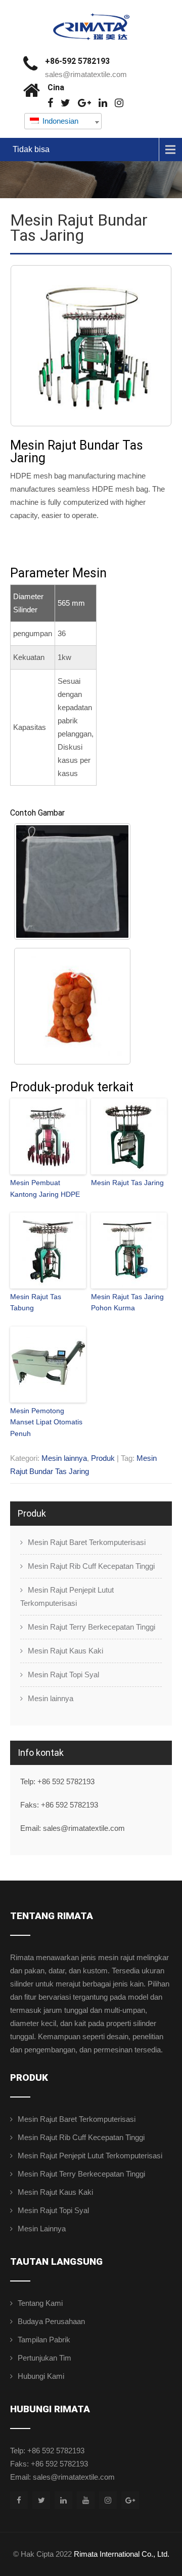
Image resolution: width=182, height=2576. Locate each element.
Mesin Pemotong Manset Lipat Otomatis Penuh (46, 1422)
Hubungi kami (41, 2376)
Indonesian (59, 121)
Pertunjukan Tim (44, 2358)
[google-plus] (84, 103)
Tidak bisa (31, 149)
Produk (103, 1458)
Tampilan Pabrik (44, 2340)
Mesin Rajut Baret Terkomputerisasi (87, 1542)
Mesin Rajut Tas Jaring (127, 1183)
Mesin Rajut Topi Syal (63, 1675)
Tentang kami (40, 2303)
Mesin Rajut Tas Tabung (36, 1302)
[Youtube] (86, 2500)
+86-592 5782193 (77, 61)
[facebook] (50, 103)
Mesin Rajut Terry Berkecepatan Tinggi (92, 1627)
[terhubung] (103, 103)
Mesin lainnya (64, 1458)
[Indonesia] (65, 103)
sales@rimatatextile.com (86, 74)
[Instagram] (119, 103)
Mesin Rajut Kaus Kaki (65, 1651)
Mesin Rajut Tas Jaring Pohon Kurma (127, 1302)
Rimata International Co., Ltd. (122, 2554)
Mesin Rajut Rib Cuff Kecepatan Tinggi (91, 1566)
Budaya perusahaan (51, 2321)
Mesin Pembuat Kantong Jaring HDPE (45, 1188)
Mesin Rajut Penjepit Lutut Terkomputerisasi (67, 1596)
